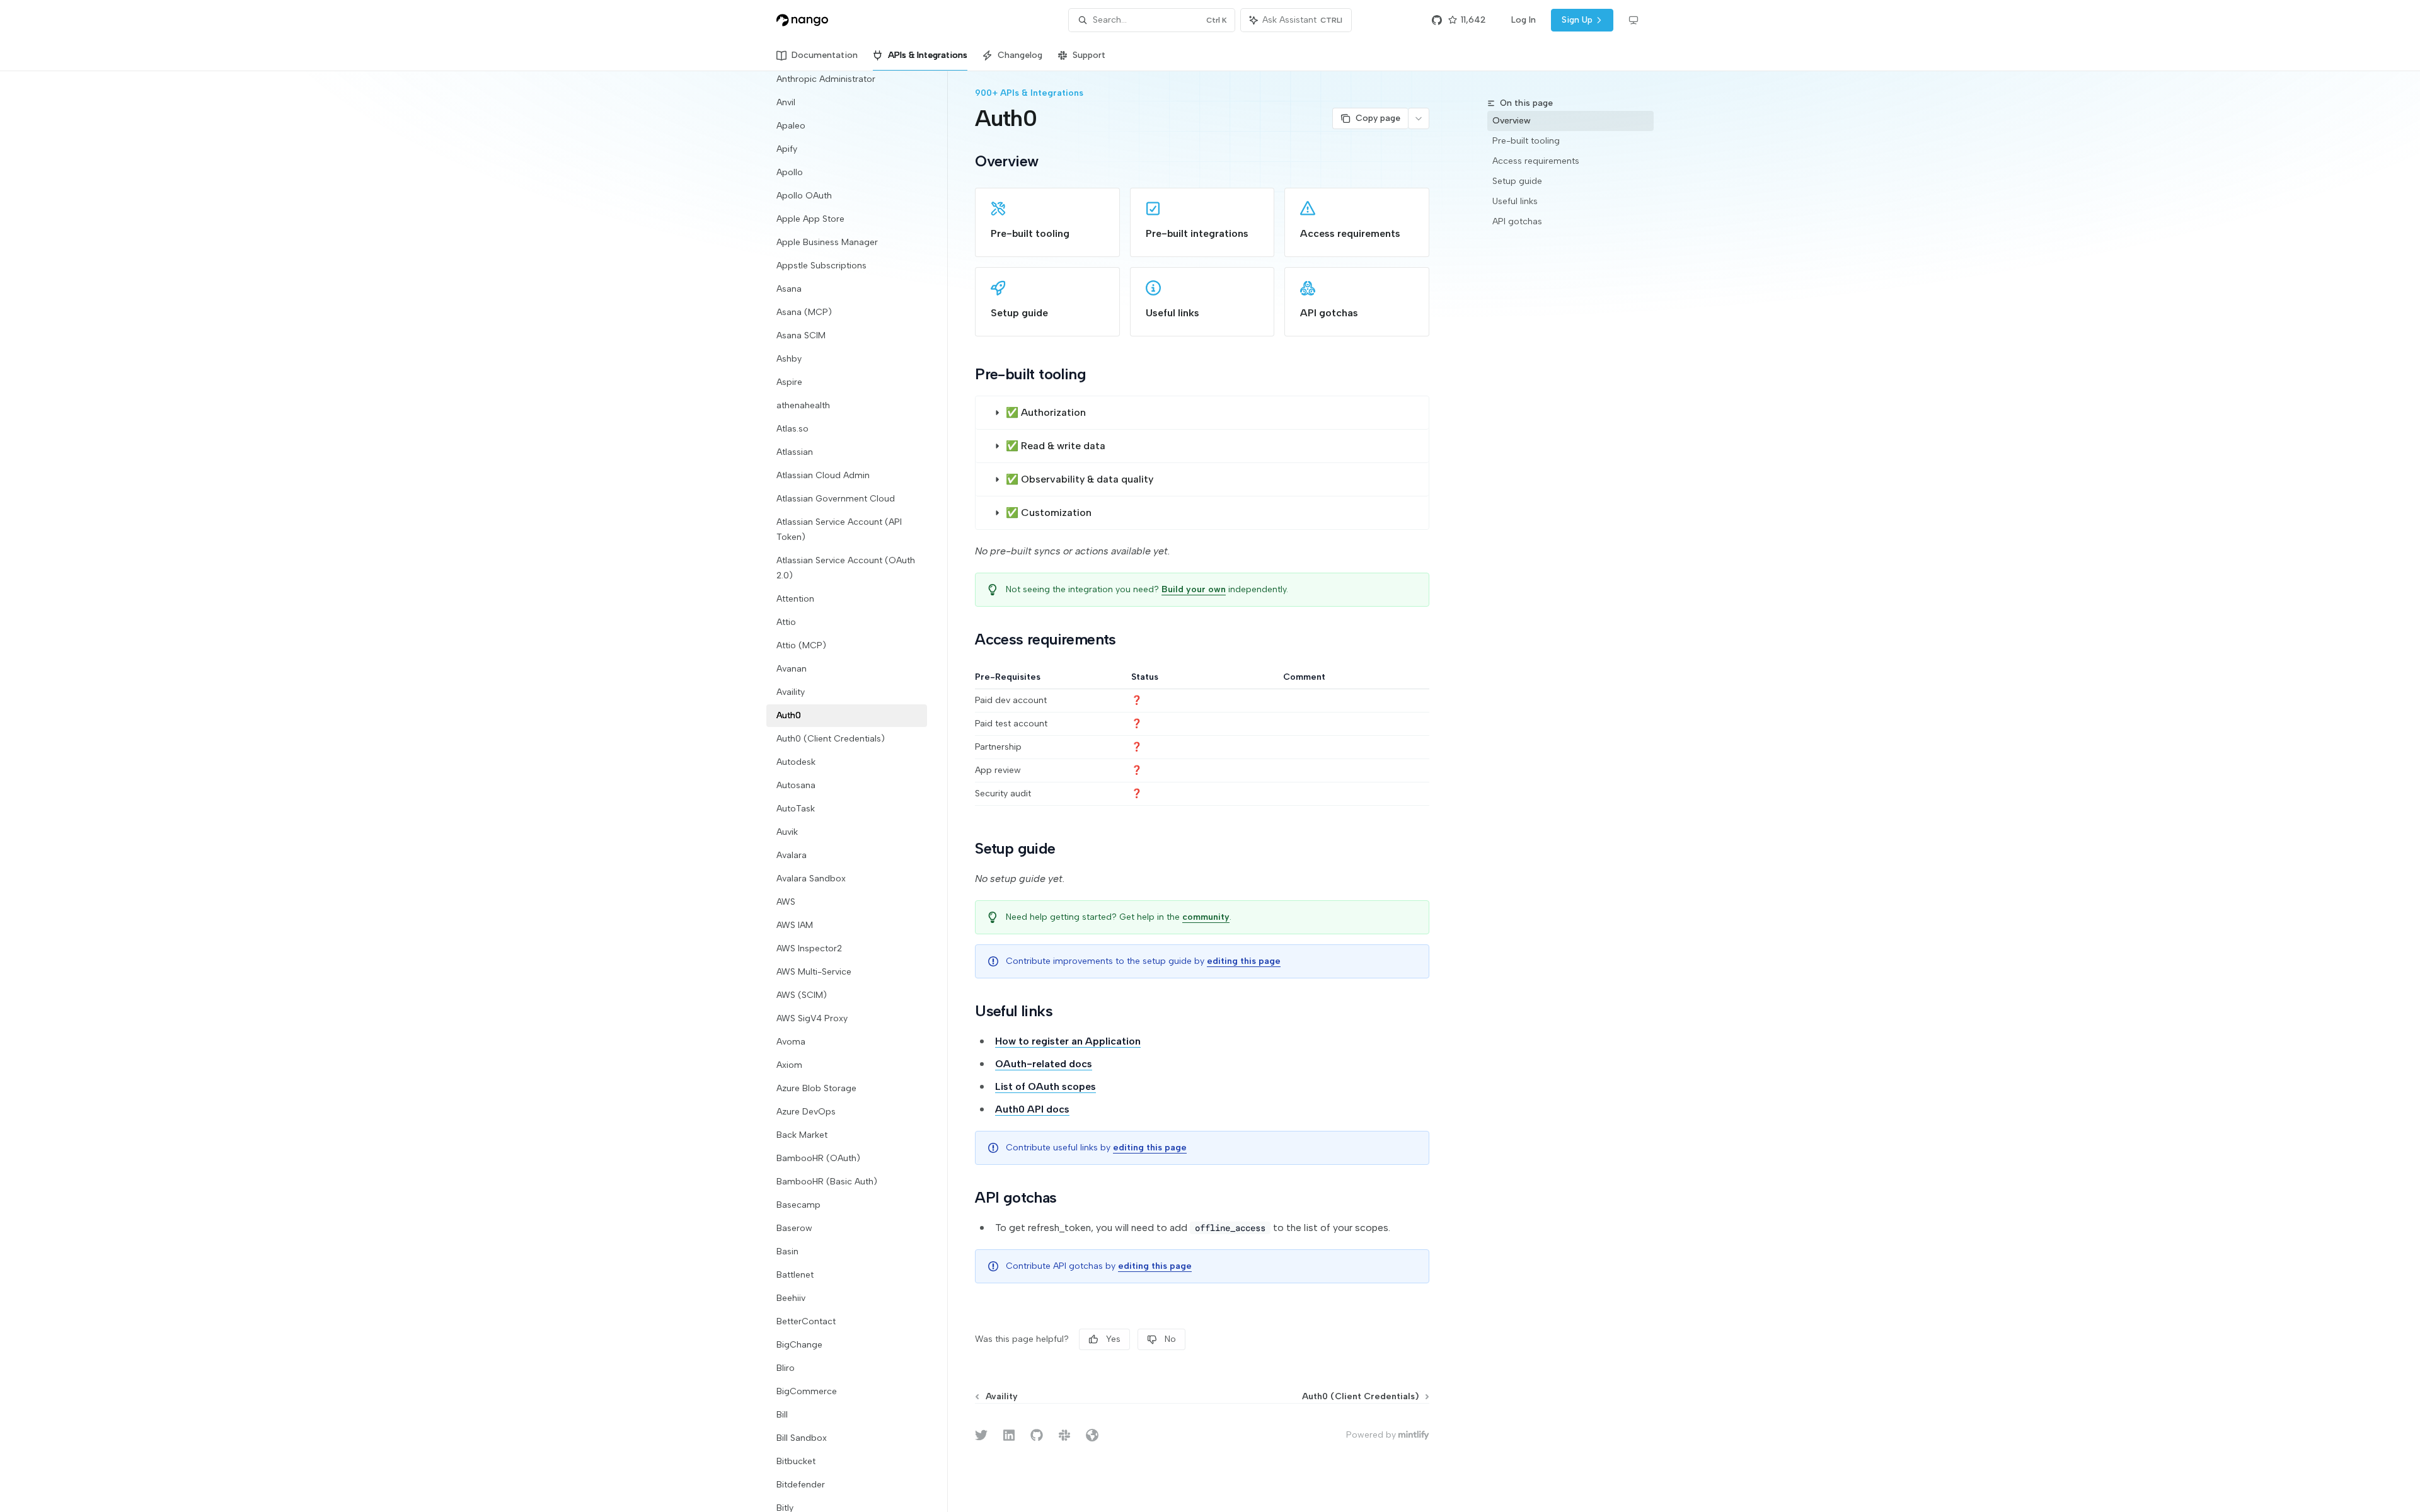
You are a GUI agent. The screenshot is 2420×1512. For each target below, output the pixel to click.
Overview (1512, 121)
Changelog (1020, 55)
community (1206, 917)
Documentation (825, 55)
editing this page (1244, 961)
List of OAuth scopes (1046, 1086)
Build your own (1194, 589)
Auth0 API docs (1032, 1109)
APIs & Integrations (928, 55)
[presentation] (857, 791)
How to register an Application (1068, 1041)
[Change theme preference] (1633, 20)
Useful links (1515, 201)
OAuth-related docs (1044, 1064)
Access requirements (1536, 161)
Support (1089, 55)
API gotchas (1517, 221)
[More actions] (1419, 118)
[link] (1047, 222)
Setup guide (1517, 181)
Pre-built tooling (1526, 141)
